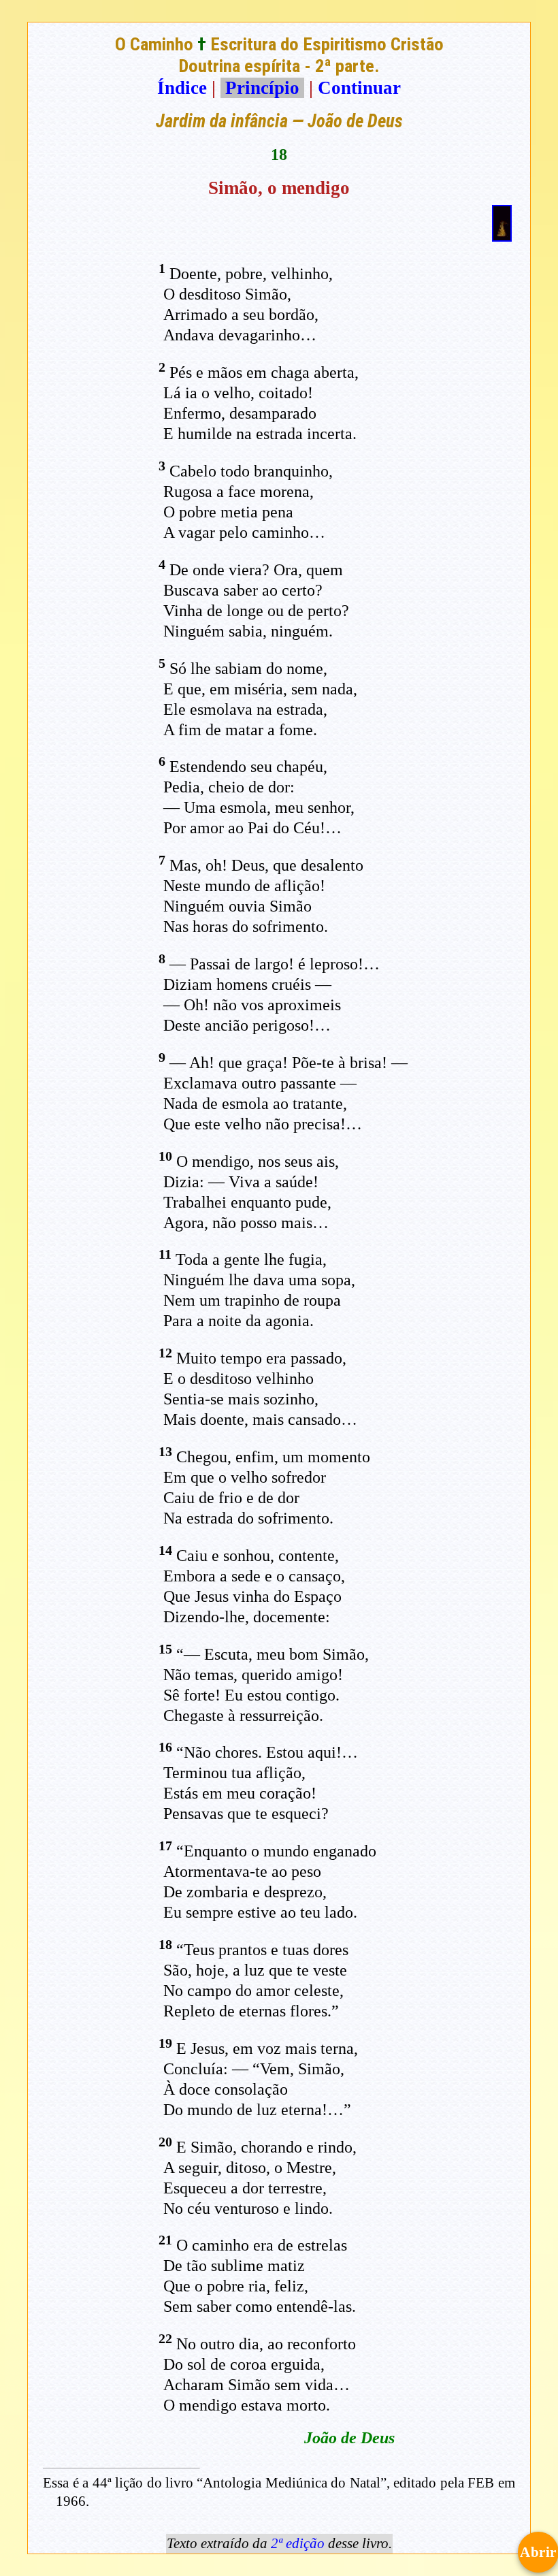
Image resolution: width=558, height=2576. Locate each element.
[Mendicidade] (502, 236)
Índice (182, 88)
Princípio (262, 88)
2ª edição (298, 2543)
